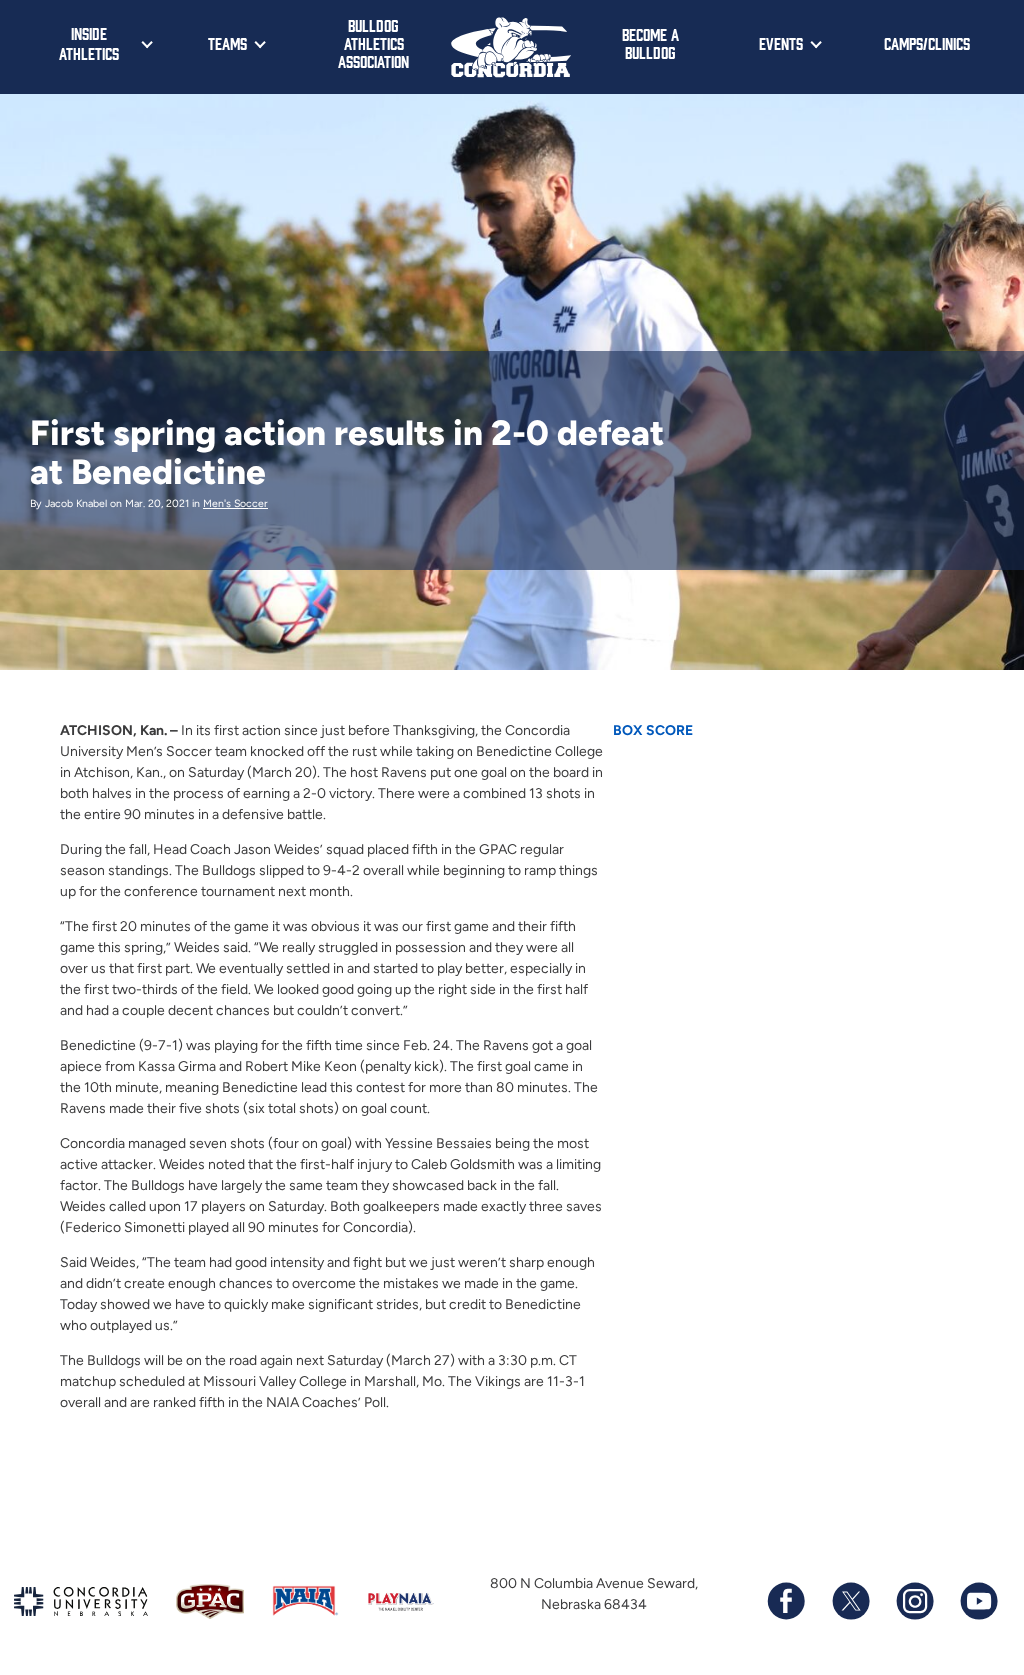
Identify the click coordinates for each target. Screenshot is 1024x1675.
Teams (227, 43)
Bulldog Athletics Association (373, 43)
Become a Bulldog (650, 43)
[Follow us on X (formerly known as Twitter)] (850, 1601)
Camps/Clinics (927, 43)
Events (781, 43)
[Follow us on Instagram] (914, 1601)
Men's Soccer (235, 503)
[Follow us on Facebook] (786, 1601)
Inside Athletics (89, 43)
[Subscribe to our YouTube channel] (978, 1601)
